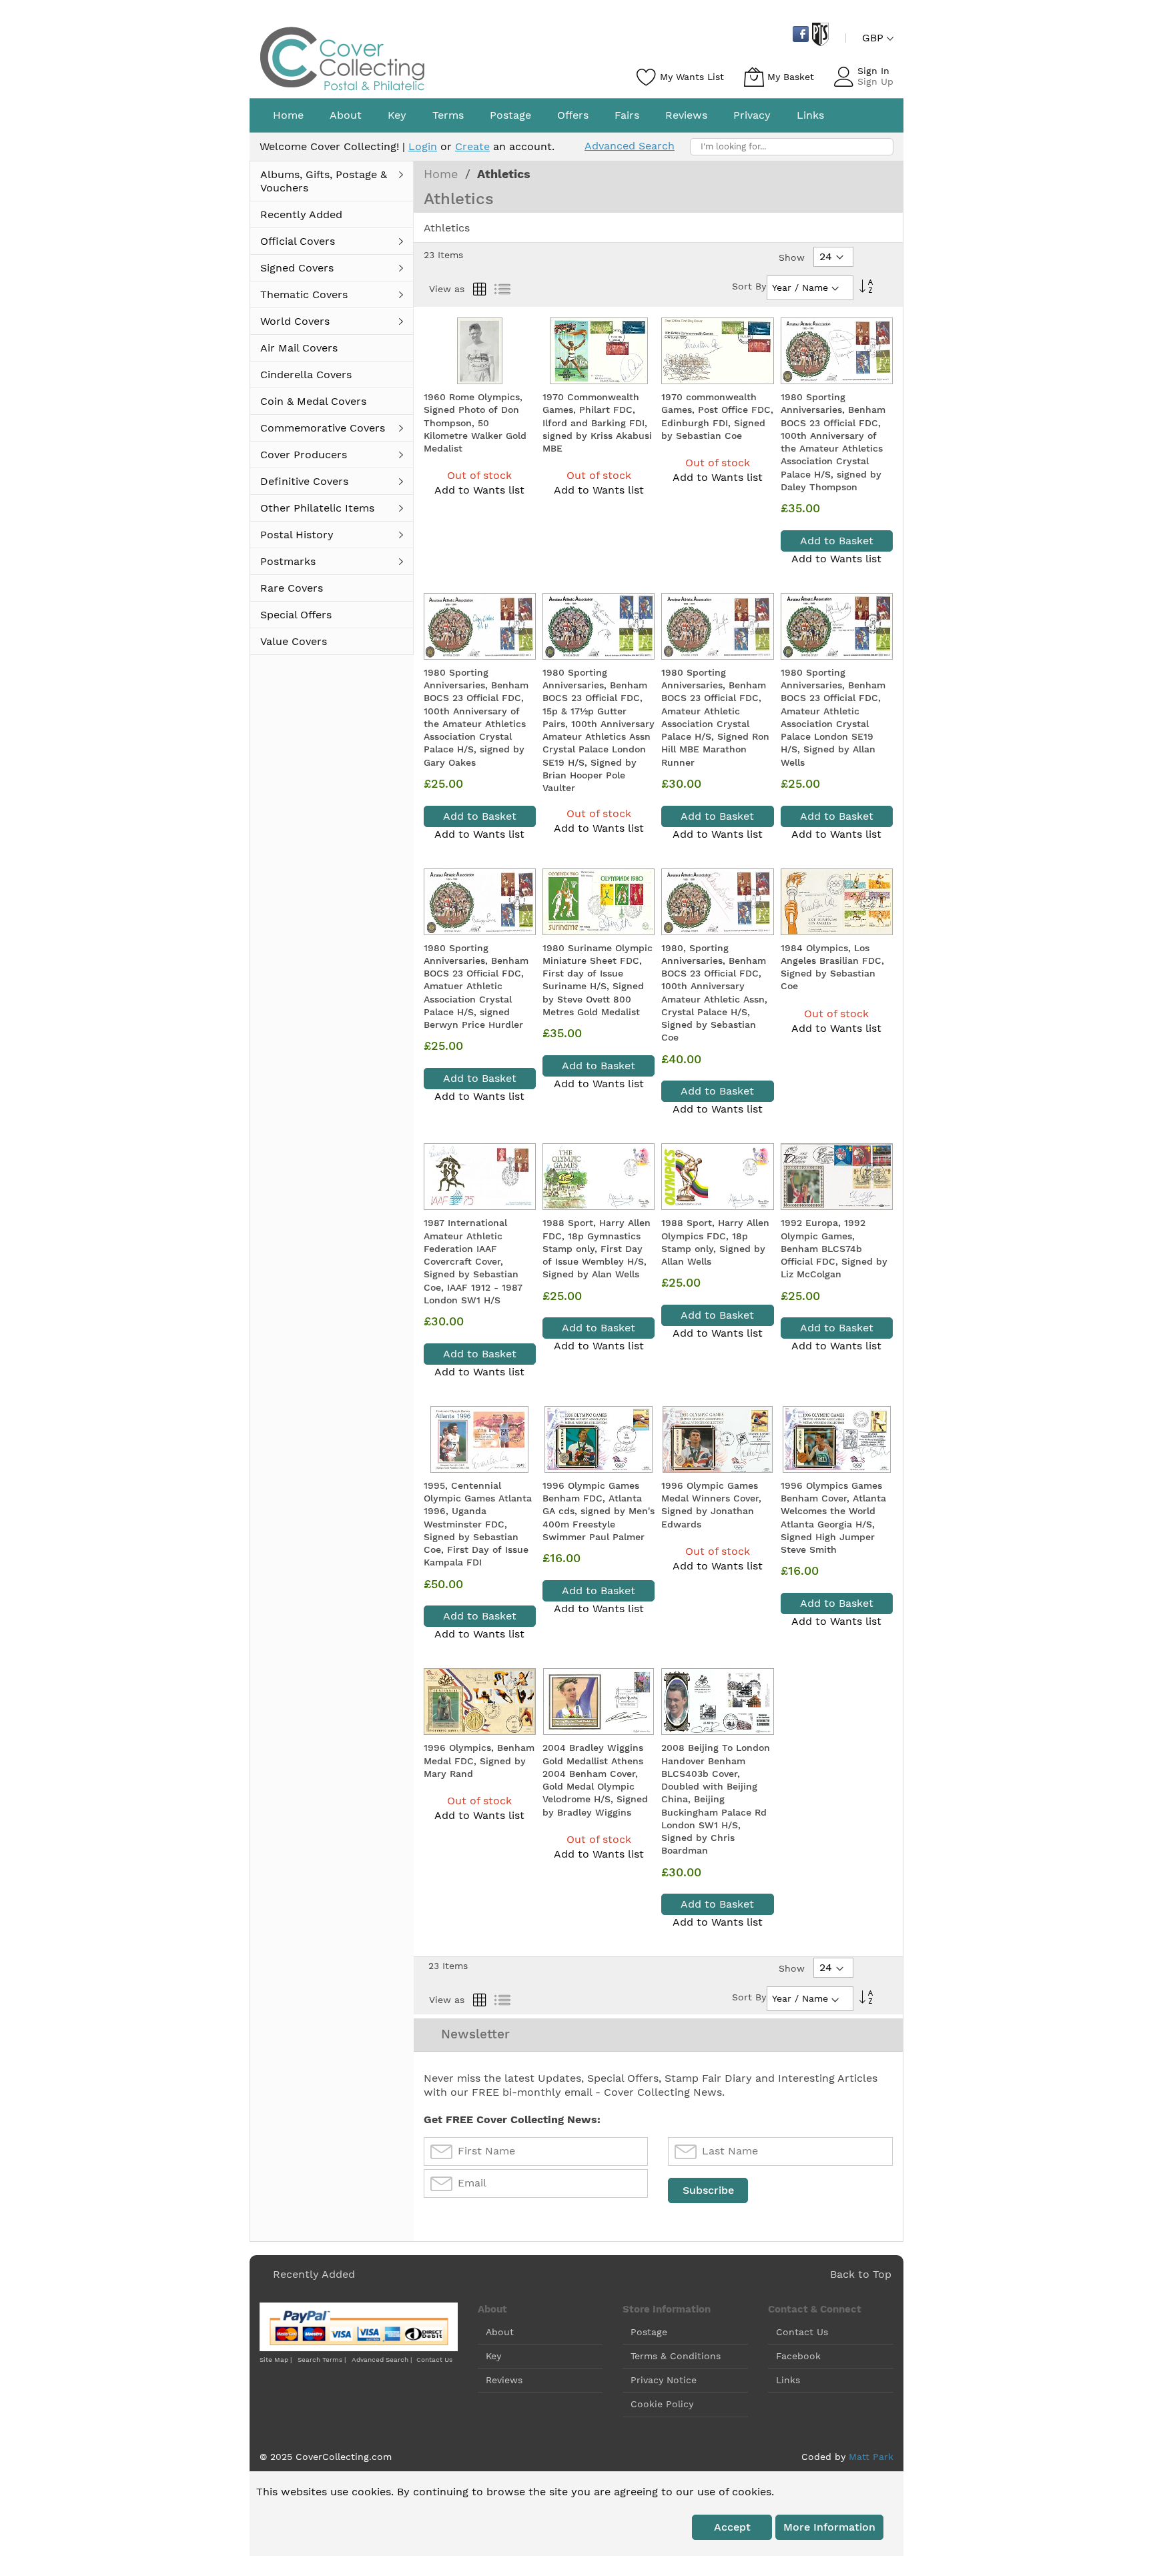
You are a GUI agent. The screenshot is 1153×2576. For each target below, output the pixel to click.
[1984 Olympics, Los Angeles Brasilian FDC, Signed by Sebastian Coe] (837, 902)
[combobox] (792, 147)
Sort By (749, 286)
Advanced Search (630, 146)
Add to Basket (837, 541)
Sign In (873, 71)
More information (829, 2527)
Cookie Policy (662, 2404)
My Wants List (692, 77)
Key (493, 2356)
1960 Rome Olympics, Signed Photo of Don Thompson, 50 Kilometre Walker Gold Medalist (475, 423)
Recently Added (314, 2274)
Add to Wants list (479, 490)
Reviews (504, 2380)
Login (423, 146)
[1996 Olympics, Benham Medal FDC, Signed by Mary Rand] (480, 1702)
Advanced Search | (383, 2360)
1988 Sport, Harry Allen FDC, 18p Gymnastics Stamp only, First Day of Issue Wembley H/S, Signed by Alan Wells (597, 1248)
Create (472, 146)
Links (788, 2380)
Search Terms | (322, 2360)
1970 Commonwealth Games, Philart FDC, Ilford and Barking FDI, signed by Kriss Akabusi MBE (597, 423)
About (500, 2332)
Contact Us (434, 2360)
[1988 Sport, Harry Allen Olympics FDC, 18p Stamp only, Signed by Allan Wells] (717, 1177)
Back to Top (861, 2274)
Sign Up (875, 81)
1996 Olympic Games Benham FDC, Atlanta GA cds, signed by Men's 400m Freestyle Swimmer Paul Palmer (599, 1511)
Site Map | (276, 2360)
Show (792, 257)
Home (443, 174)
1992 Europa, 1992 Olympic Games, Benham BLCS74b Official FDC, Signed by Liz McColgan (834, 1248)
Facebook (798, 2356)
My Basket (791, 77)
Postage (649, 2332)
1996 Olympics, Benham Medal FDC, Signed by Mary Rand (479, 1761)
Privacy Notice (664, 2380)
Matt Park (871, 2457)
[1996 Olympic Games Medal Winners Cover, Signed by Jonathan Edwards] (717, 1439)
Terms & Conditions (676, 2356)
